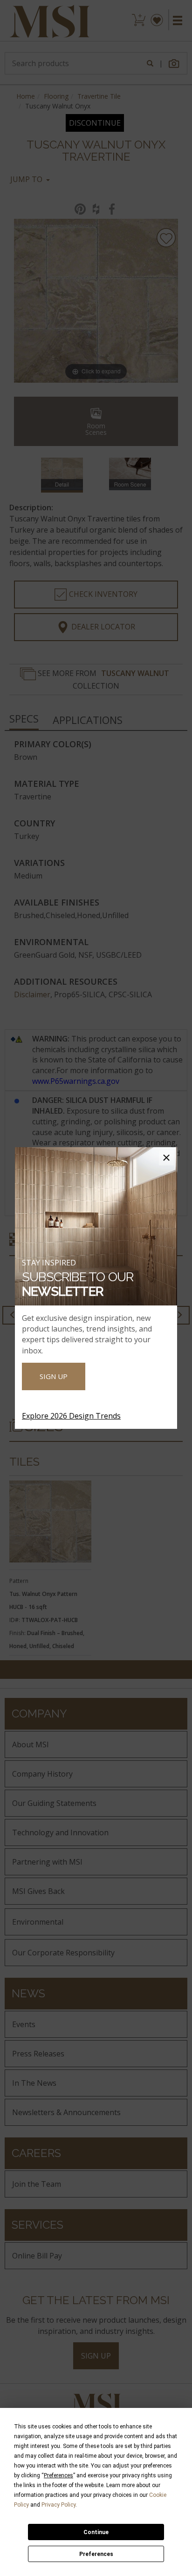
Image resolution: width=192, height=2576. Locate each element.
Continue (96, 2532)
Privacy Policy (58, 2505)
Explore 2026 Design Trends (71, 1416)
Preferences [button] (58, 2475)
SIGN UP (54, 1376)
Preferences (96, 2554)
